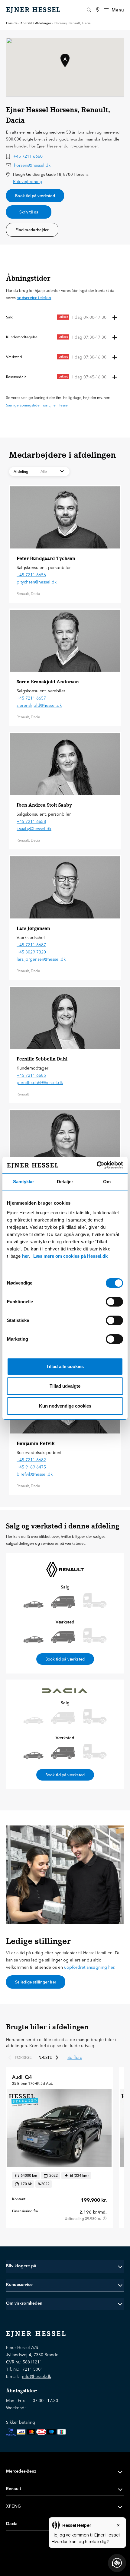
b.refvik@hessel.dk (35, 1474)
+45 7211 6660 (28, 156)
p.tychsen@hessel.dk (37, 582)
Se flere (75, 2057)
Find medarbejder (32, 230)
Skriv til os (29, 212)
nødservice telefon (34, 298)
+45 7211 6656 (31, 575)
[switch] (114, 1302)
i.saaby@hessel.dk (34, 829)
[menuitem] (98, 10)
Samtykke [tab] (23, 1182)
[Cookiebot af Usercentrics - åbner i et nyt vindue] (97, 1165)
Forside (12, 23)
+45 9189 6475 (31, 1467)
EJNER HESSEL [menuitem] (34, 10)
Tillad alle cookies (65, 1366)
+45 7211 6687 (31, 945)
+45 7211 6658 (31, 821)
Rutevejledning (28, 182)
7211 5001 (33, 2369)
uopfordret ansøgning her (89, 1967)
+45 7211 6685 (31, 1075)
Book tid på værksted (35, 196)
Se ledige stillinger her (36, 1982)
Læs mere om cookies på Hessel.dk (70, 1256)
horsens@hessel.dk (32, 165)
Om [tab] (107, 1182)
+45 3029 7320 (31, 952)
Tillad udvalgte (65, 1386)
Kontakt (26, 23)
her (26, 1256)
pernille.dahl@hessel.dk (40, 1083)
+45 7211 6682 (31, 1460)
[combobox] (39, 472)
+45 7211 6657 (31, 698)
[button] (62, 317)
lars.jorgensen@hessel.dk (41, 959)
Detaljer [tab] (65, 1182)
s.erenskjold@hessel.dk (39, 705)
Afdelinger (43, 23)
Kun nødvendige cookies (65, 1406)
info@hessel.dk (37, 2376)
